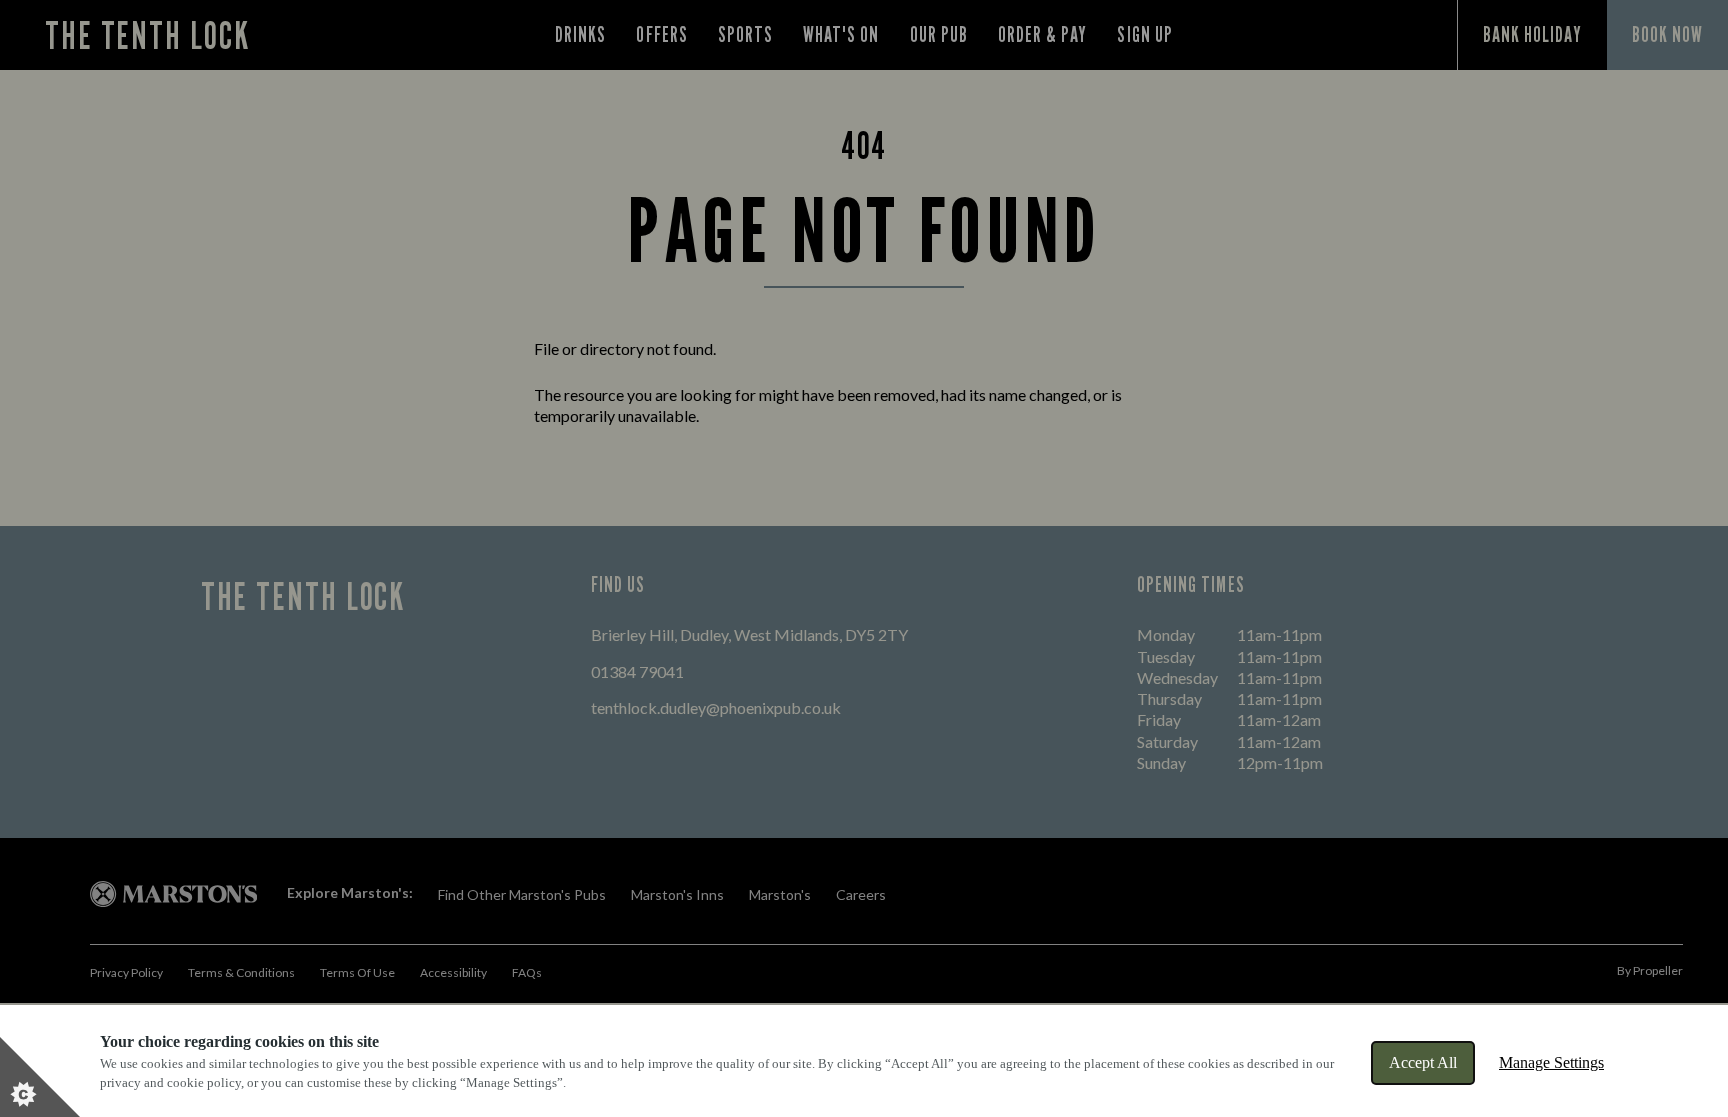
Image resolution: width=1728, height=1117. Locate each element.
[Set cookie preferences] (40, 1077)
